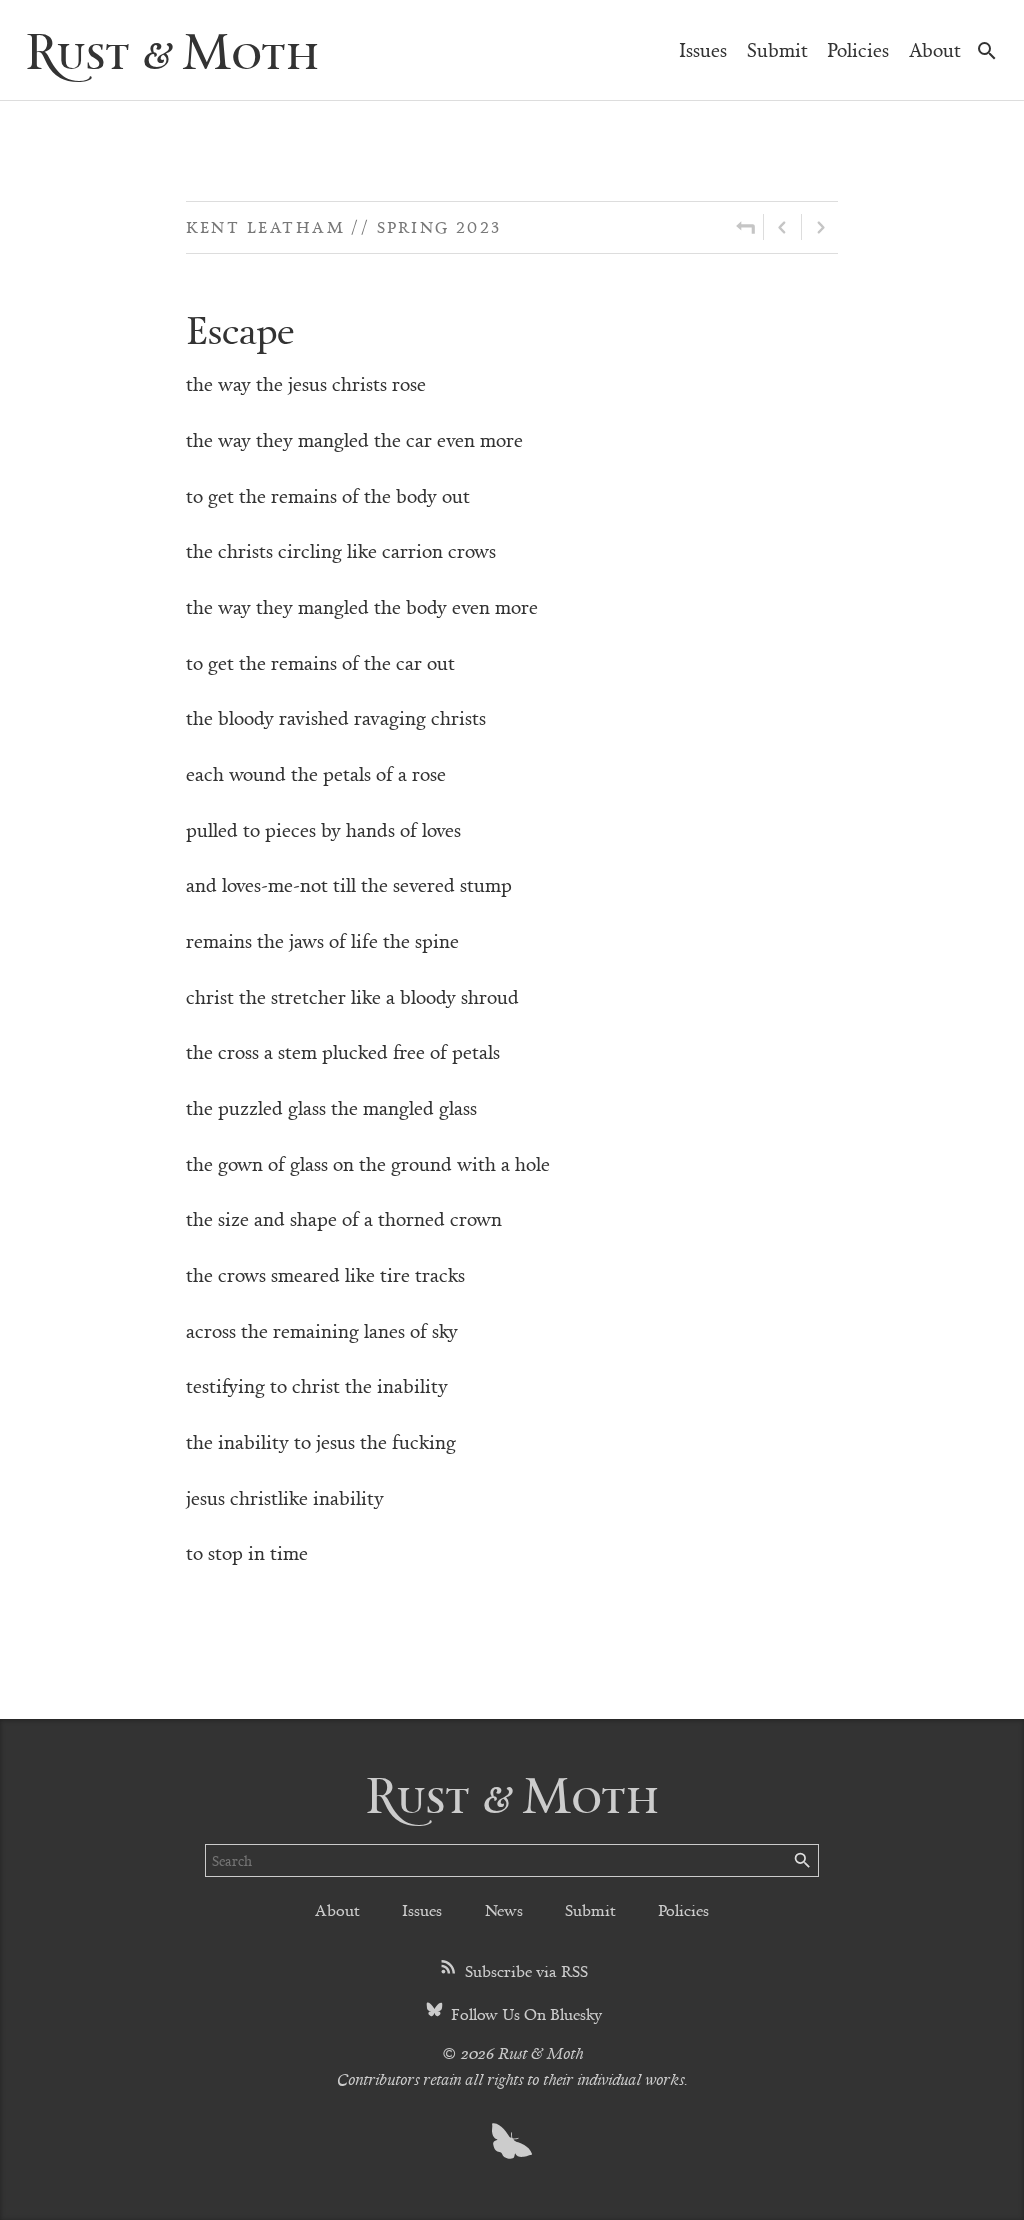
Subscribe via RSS (524, 1970)
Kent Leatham (265, 226)
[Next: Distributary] (820, 227)
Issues (703, 49)
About (935, 49)
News (504, 1909)
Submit (777, 49)
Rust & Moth (172, 49)
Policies (858, 49)
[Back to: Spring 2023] (745, 227)
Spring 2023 (439, 226)
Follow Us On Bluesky (524, 2013)
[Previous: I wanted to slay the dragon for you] (782, 227)
